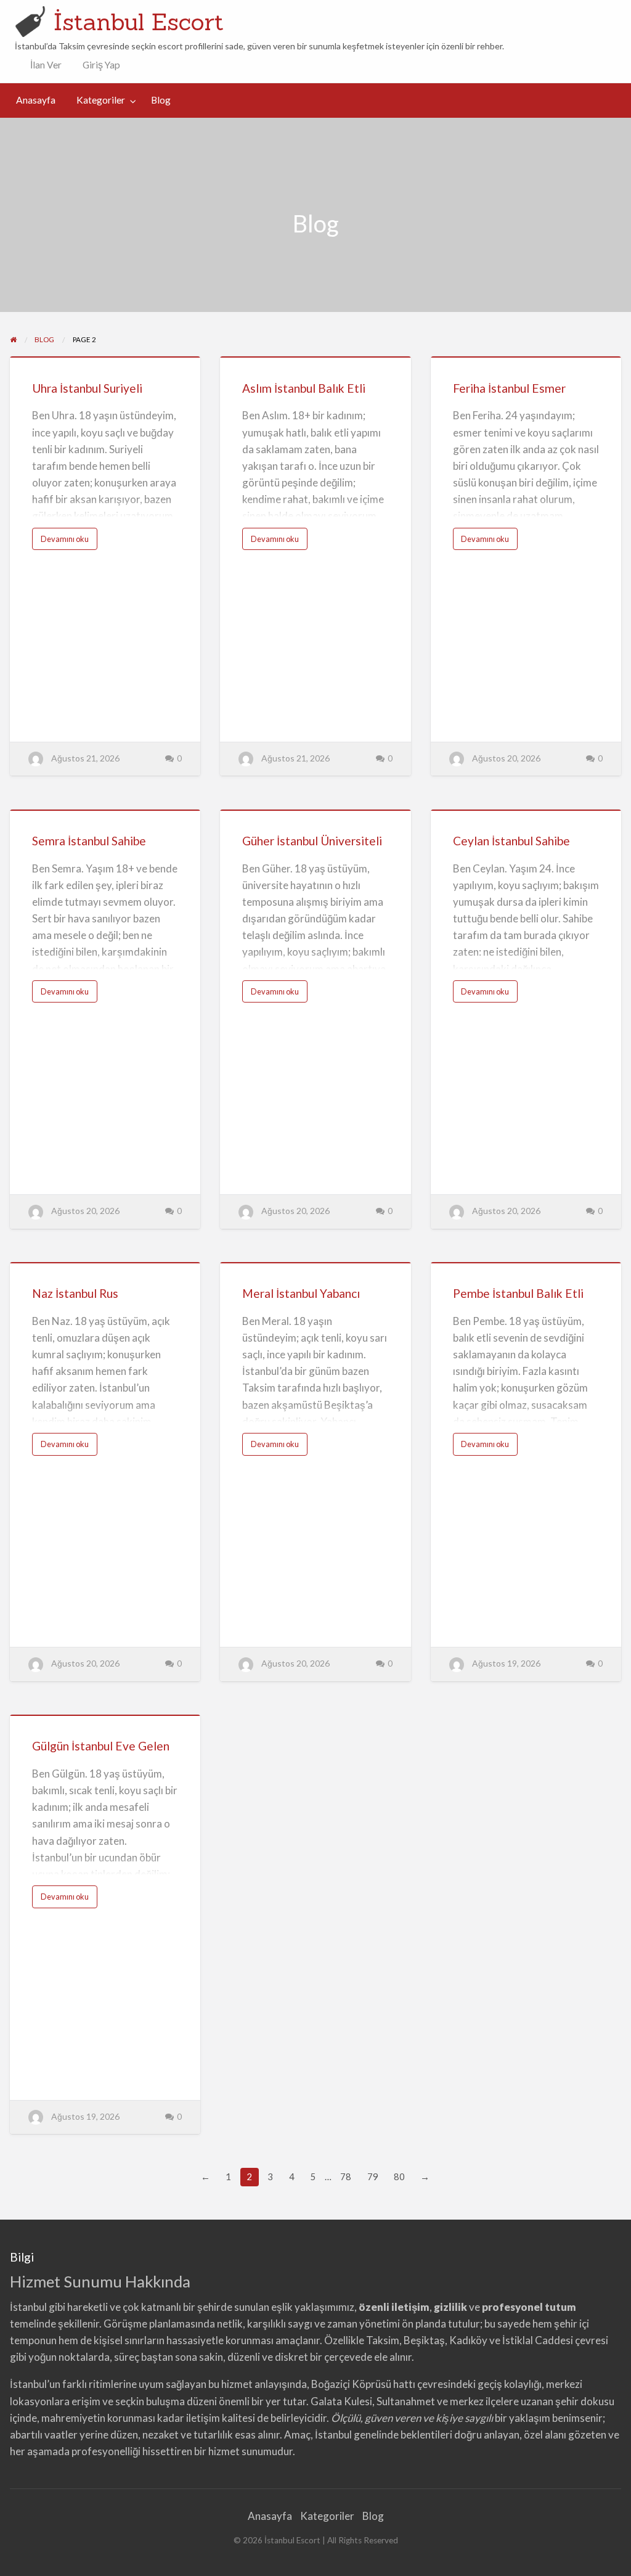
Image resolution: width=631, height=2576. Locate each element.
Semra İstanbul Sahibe (89, 841)
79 (373, 2176)
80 (399, 2176)
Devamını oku (69, 542)
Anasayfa (36, 100)
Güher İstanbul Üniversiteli (312, 841)
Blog (161, 100)
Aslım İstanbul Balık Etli (304, 388)
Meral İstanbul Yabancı (301, 1293)
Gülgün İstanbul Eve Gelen (101, 1746)
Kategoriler (101, 100)
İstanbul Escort (139, 22)
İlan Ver (45, 65)
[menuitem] (43, 65)
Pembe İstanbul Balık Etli (518, 1293)
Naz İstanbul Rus (75, 1293)
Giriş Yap (101, 65)
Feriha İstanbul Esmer (509, 388)
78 (346, 2176)
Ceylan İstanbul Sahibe (511, 841)
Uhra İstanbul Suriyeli (87, 388)
